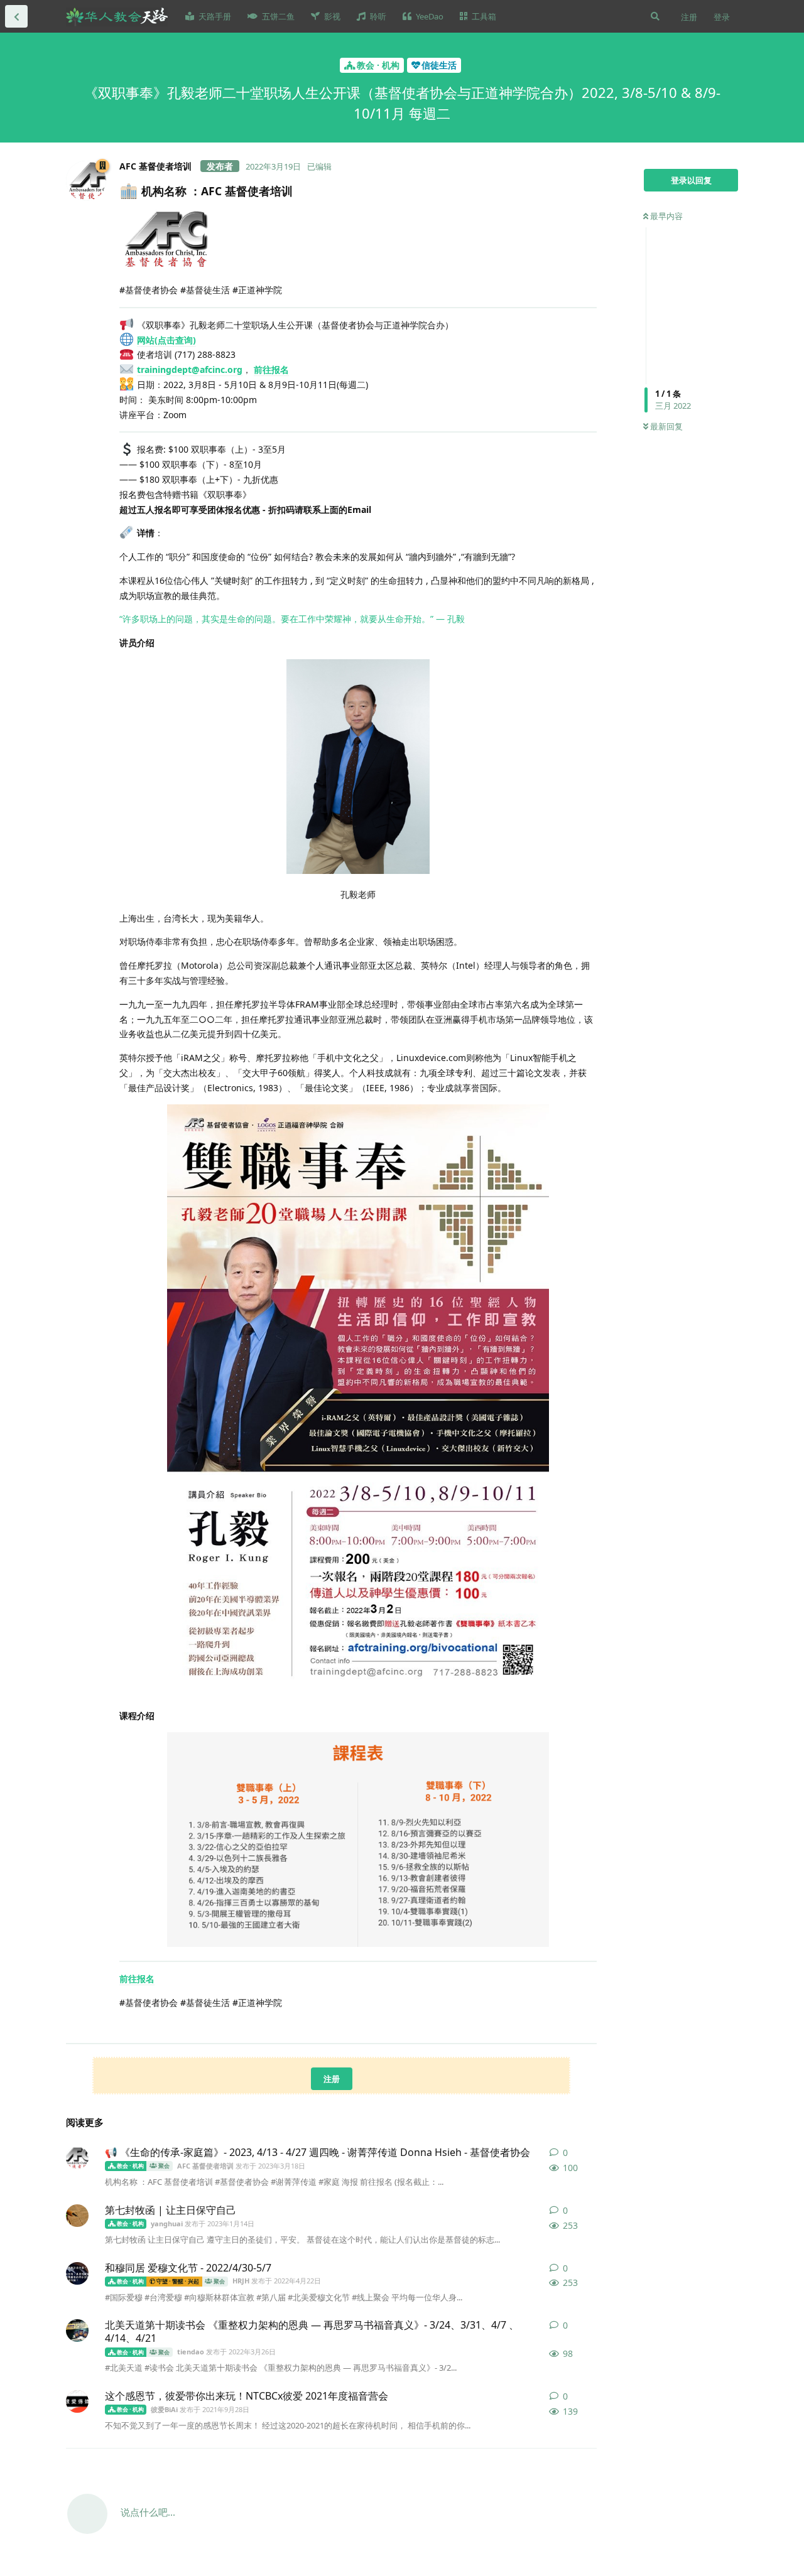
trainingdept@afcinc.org (190, 369)
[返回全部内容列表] (16, 16)
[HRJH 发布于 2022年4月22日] (77, 2273)
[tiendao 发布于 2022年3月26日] (77, 2331)
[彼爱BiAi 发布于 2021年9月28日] (77, 2401)
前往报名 (271, 369)
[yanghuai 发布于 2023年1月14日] (77, 2216)
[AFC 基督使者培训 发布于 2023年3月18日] (77, 2158)
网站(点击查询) (166, 340)
